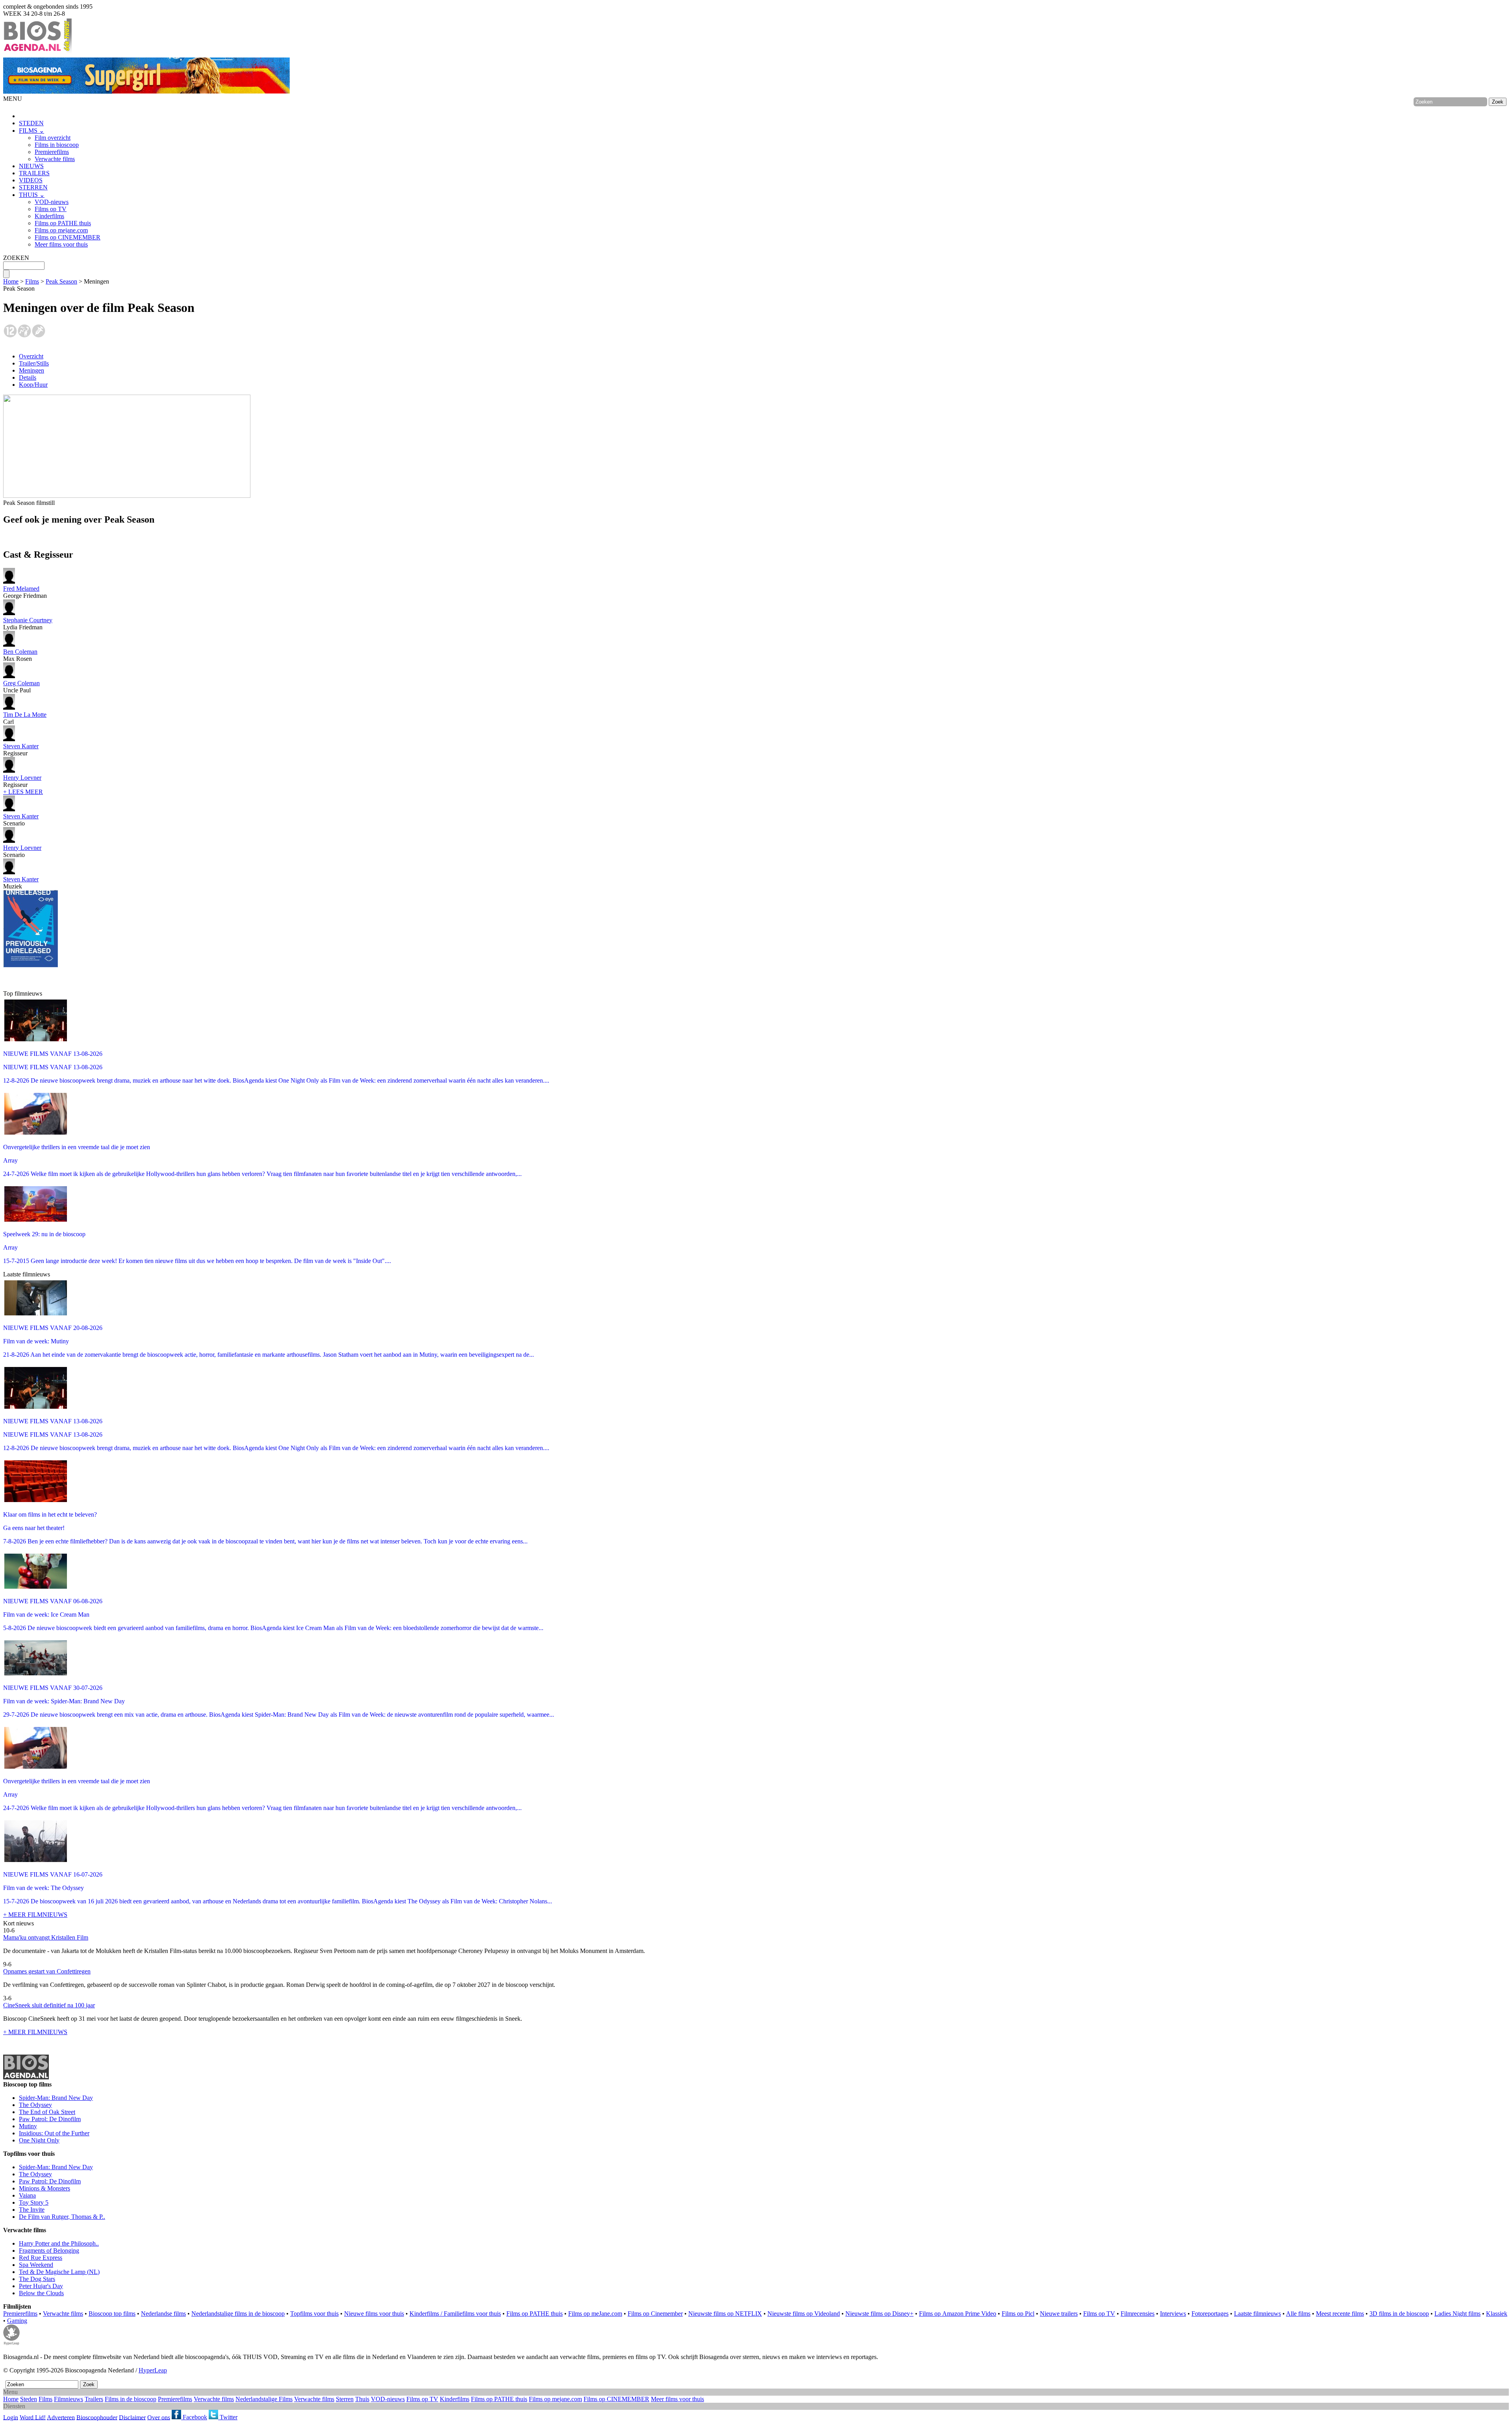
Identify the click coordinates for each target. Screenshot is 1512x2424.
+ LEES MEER (23, 792)
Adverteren (61, 2417)
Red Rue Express (41, 2258)
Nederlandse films (163, 2314)
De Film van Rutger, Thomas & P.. (62, 2217)
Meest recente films (1340, 2314)
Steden (29, 2399)
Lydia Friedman (28, 624)
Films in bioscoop (57, 145)
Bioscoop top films (112, 2314)
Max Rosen (20, 655)
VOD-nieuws (52, 202)
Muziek (21, 883)
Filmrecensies (1138, 2314)
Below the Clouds (41, 2293)
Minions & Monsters (44, 2188)
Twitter (228, 2417)
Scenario (21, 820)
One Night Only (39, 2140)
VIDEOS (31, 180)
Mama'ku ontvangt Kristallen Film (46, 1937)
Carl (25, 718)
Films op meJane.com (595, 2314)
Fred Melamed (21, 589)
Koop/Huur (33, 385)
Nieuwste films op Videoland (804, 2314)
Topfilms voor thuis (314, 2314)
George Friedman (25, 592)
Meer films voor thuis (61, 244)
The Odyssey (35, 2105)
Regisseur (21, 750)
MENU (13, 99)
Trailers (94, 2399)
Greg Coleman (21, 683)
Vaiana (27, 2195)
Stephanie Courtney (28, 620)
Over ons (159, 2417)
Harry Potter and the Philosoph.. (59, 2243)
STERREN (33, 187)
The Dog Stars (37, 2279)
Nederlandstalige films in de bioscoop (238, 2314)
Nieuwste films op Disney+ (879, 2314)
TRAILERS (34, 173)
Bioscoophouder (97, 2417)
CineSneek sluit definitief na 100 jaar (49, 2005)
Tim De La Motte (25, 715)
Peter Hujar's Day (41, 2286)
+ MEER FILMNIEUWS (35, 1915)
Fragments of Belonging (49, 2251)
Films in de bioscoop (131, 2399)
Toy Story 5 (34, 2202)
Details (28, 377)
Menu (10, 2392)
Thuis (362, 2399)
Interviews (1173, 2314)
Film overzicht (53, 138)
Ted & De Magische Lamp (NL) (59, 2272)
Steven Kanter (21, 746)
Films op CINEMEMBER (68, 237)
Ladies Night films (1457, 2314)
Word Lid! (33, 2417)
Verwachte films (55, 159)
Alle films (1298, 2314)
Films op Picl (1018, 2314)
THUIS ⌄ (32, 195)
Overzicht (31, 356)
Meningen (31, 370)
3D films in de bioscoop (1399, 2314)
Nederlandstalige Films (264, 2399)
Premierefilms (52, 152)
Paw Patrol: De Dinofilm (50, 2119)
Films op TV (51, 209)
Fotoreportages (1210, 2314)
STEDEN (31, 123)
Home (11, 281)
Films (32, 281)
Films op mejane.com (61, 230)
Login (11, 2417)
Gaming (17, 2321)
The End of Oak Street (47, 2112)
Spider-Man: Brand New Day (56, 2098)
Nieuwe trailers (1059, 2314)
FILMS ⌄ (31, 131)
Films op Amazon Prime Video (958, 2314)
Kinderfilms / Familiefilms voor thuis (455, 2314)
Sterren (345, 2399)
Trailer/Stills (34, 363)
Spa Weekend (36, 2265)
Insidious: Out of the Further (54, 2133)
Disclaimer (132, 2417)
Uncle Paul (21, 687)
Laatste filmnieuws (1257, 2314)
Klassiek (1497, 2314)
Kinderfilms (49, 216)
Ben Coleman (20, 652)
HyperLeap (153, 2370)
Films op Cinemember (655, 2314)
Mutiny (28, 2126)
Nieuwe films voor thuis (374, 2314)
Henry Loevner (22, 778)
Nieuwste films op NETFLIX (725, 2314)
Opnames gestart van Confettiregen (47, 1971)
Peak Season (61, 281)
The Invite (32, 2210)
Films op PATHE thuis (63, 223)
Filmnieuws (69, 2399)
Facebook (194, 2417)
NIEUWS (31, 166)
